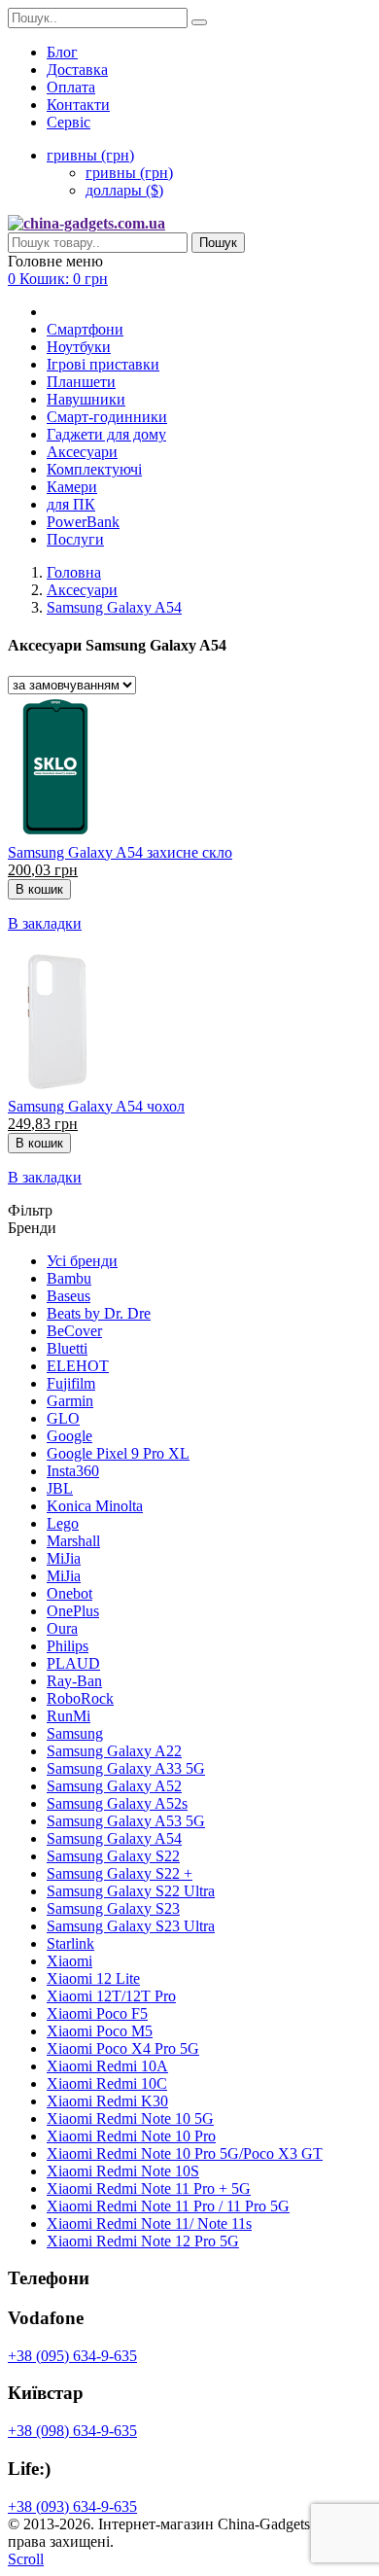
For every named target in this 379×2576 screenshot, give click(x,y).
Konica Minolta (95, 1506)
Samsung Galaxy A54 (114, 607)
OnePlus (73, 1611)
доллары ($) (124, 190)
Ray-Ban (74, 1681)
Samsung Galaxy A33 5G (126, 1768)
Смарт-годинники (107, 417)
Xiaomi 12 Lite (93, 1978)
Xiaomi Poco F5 (97, 2013)
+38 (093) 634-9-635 (72, 2506)
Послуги (75, 539)
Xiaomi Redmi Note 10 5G (130, 2118)
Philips (68, 1646)
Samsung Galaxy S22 (113, 1856)
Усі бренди (82, 1261)
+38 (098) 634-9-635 (72, 2431)
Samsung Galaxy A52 (114, 1786)
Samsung (75, 1733)
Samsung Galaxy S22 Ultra (131, 1891)
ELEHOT (78, 1366)
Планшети (81, 382)
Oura (62, 1628)
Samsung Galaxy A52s (117, 1803)
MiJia (64, 1558)
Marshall (73, 1541)
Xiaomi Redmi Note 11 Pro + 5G (149, 2188)
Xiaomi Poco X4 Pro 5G (123, 2048)
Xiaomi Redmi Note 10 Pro (131, 2136)
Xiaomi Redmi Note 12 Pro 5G (143, 2241)
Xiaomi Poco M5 (100, 2031)
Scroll (26, 2559)
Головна (74, 572)
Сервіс (69, 122)
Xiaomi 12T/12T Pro (111, 1996)
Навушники (86, 399)
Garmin (70, 1401)
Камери (72, 487)
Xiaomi (69, 1961)
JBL (60, 1488)
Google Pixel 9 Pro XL (118, 1453)
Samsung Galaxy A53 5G (126, 1821)
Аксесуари (82, 452)
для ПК (71, 504)
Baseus (69, 1296)
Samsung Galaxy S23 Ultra (131, 1926)
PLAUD (73, 1663)
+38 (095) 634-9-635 (72, 2356)
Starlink (70, 1943)
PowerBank (83, 522)
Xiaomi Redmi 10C (107, 2083)
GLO (63, 1418)
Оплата (71, 87)
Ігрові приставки (103, 364)
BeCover (74, 1331)
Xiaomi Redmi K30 (107, 2101)
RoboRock (80, 1698)
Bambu (69, 1278)
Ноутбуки (79, 347)
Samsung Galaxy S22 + (120, 1873)
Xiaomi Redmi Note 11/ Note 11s (149, 2223)
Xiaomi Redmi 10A (107, 2066)
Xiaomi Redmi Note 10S (123, 2171)
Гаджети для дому (106, 434)
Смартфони (85, 329)
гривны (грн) (129, 173)
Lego (63, 1523)
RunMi (69, 1716)
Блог (62, 52)
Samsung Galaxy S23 (113, 1908)
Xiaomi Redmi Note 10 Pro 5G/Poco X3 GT (185, 2153)
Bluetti (67, 1348)
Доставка (77, 70)
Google (69, 1436)
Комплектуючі (94, 469)
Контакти (78, 105)
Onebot (69, 1593)
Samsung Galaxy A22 (114, 1751)
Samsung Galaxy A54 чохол (96, 1106)
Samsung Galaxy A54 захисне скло (120, 852)
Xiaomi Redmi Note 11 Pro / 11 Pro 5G (168, 2206)
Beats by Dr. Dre (99, 1313)
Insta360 (73, 1471)
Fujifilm (71, 1383)
